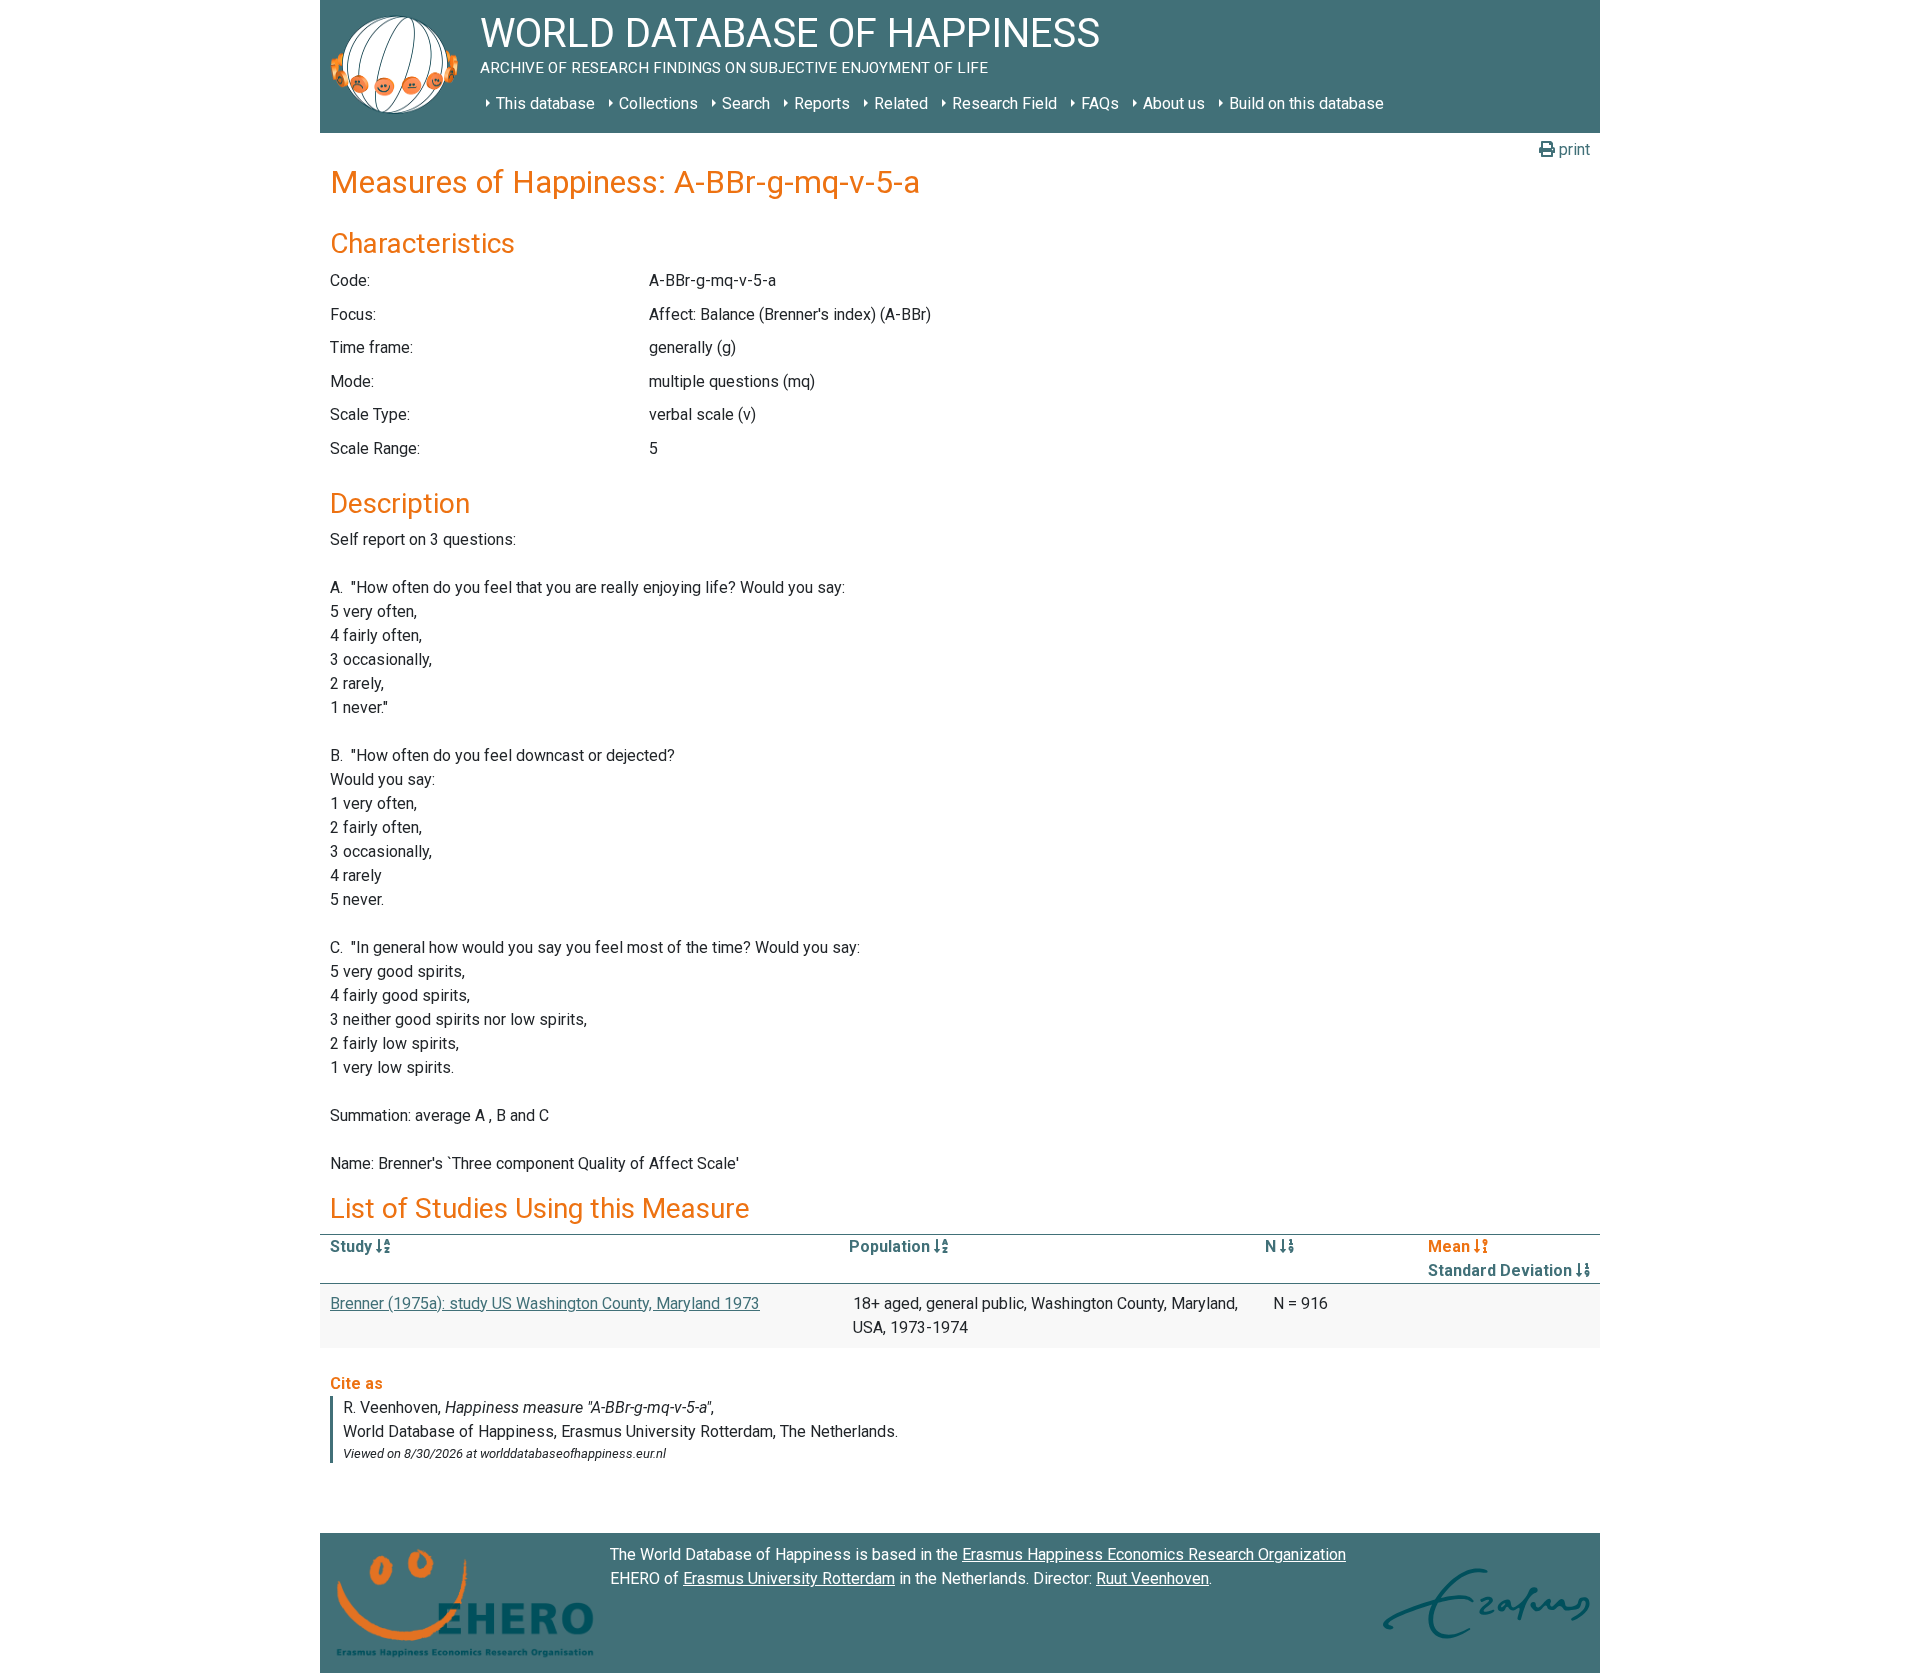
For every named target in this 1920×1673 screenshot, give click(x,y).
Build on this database (1306, 103)
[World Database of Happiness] (400, 66)
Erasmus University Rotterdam (789, 1578)
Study (353, 1246)
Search (746, 103)
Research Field (1004, 103)
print (1572, 149)
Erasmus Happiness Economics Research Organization (1154, 1554)
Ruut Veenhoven (1152, 1578)
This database (545, 103)
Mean (1451, 1246)
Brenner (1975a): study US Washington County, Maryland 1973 (545, 1303)
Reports (822, 103)
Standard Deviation (1502, 1270)
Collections (658, 103)
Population (891, 1246)
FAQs (1100, 103)
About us (1174, 103)
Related (901, 103)
